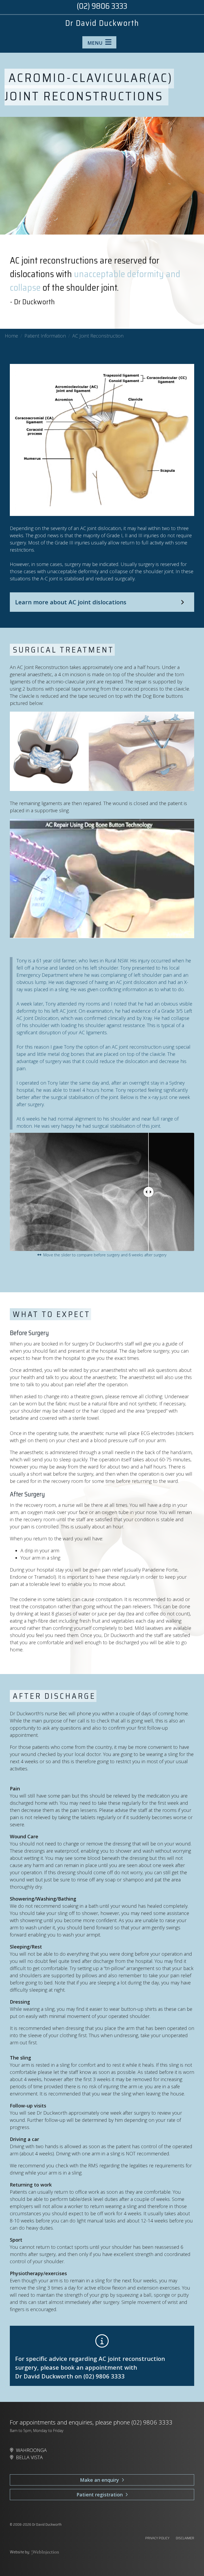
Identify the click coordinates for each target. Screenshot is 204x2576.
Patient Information (45, 336)
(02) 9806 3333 (104, 2376)
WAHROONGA (31, 2450)
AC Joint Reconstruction (98, 336)
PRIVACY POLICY (157, 2538)
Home (11, 336)
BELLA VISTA (29, 2457)
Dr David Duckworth (102, 23)
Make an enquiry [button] (101, 2480)
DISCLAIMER (185, 2538)
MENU (96, 43)
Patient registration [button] (101, 2495)
